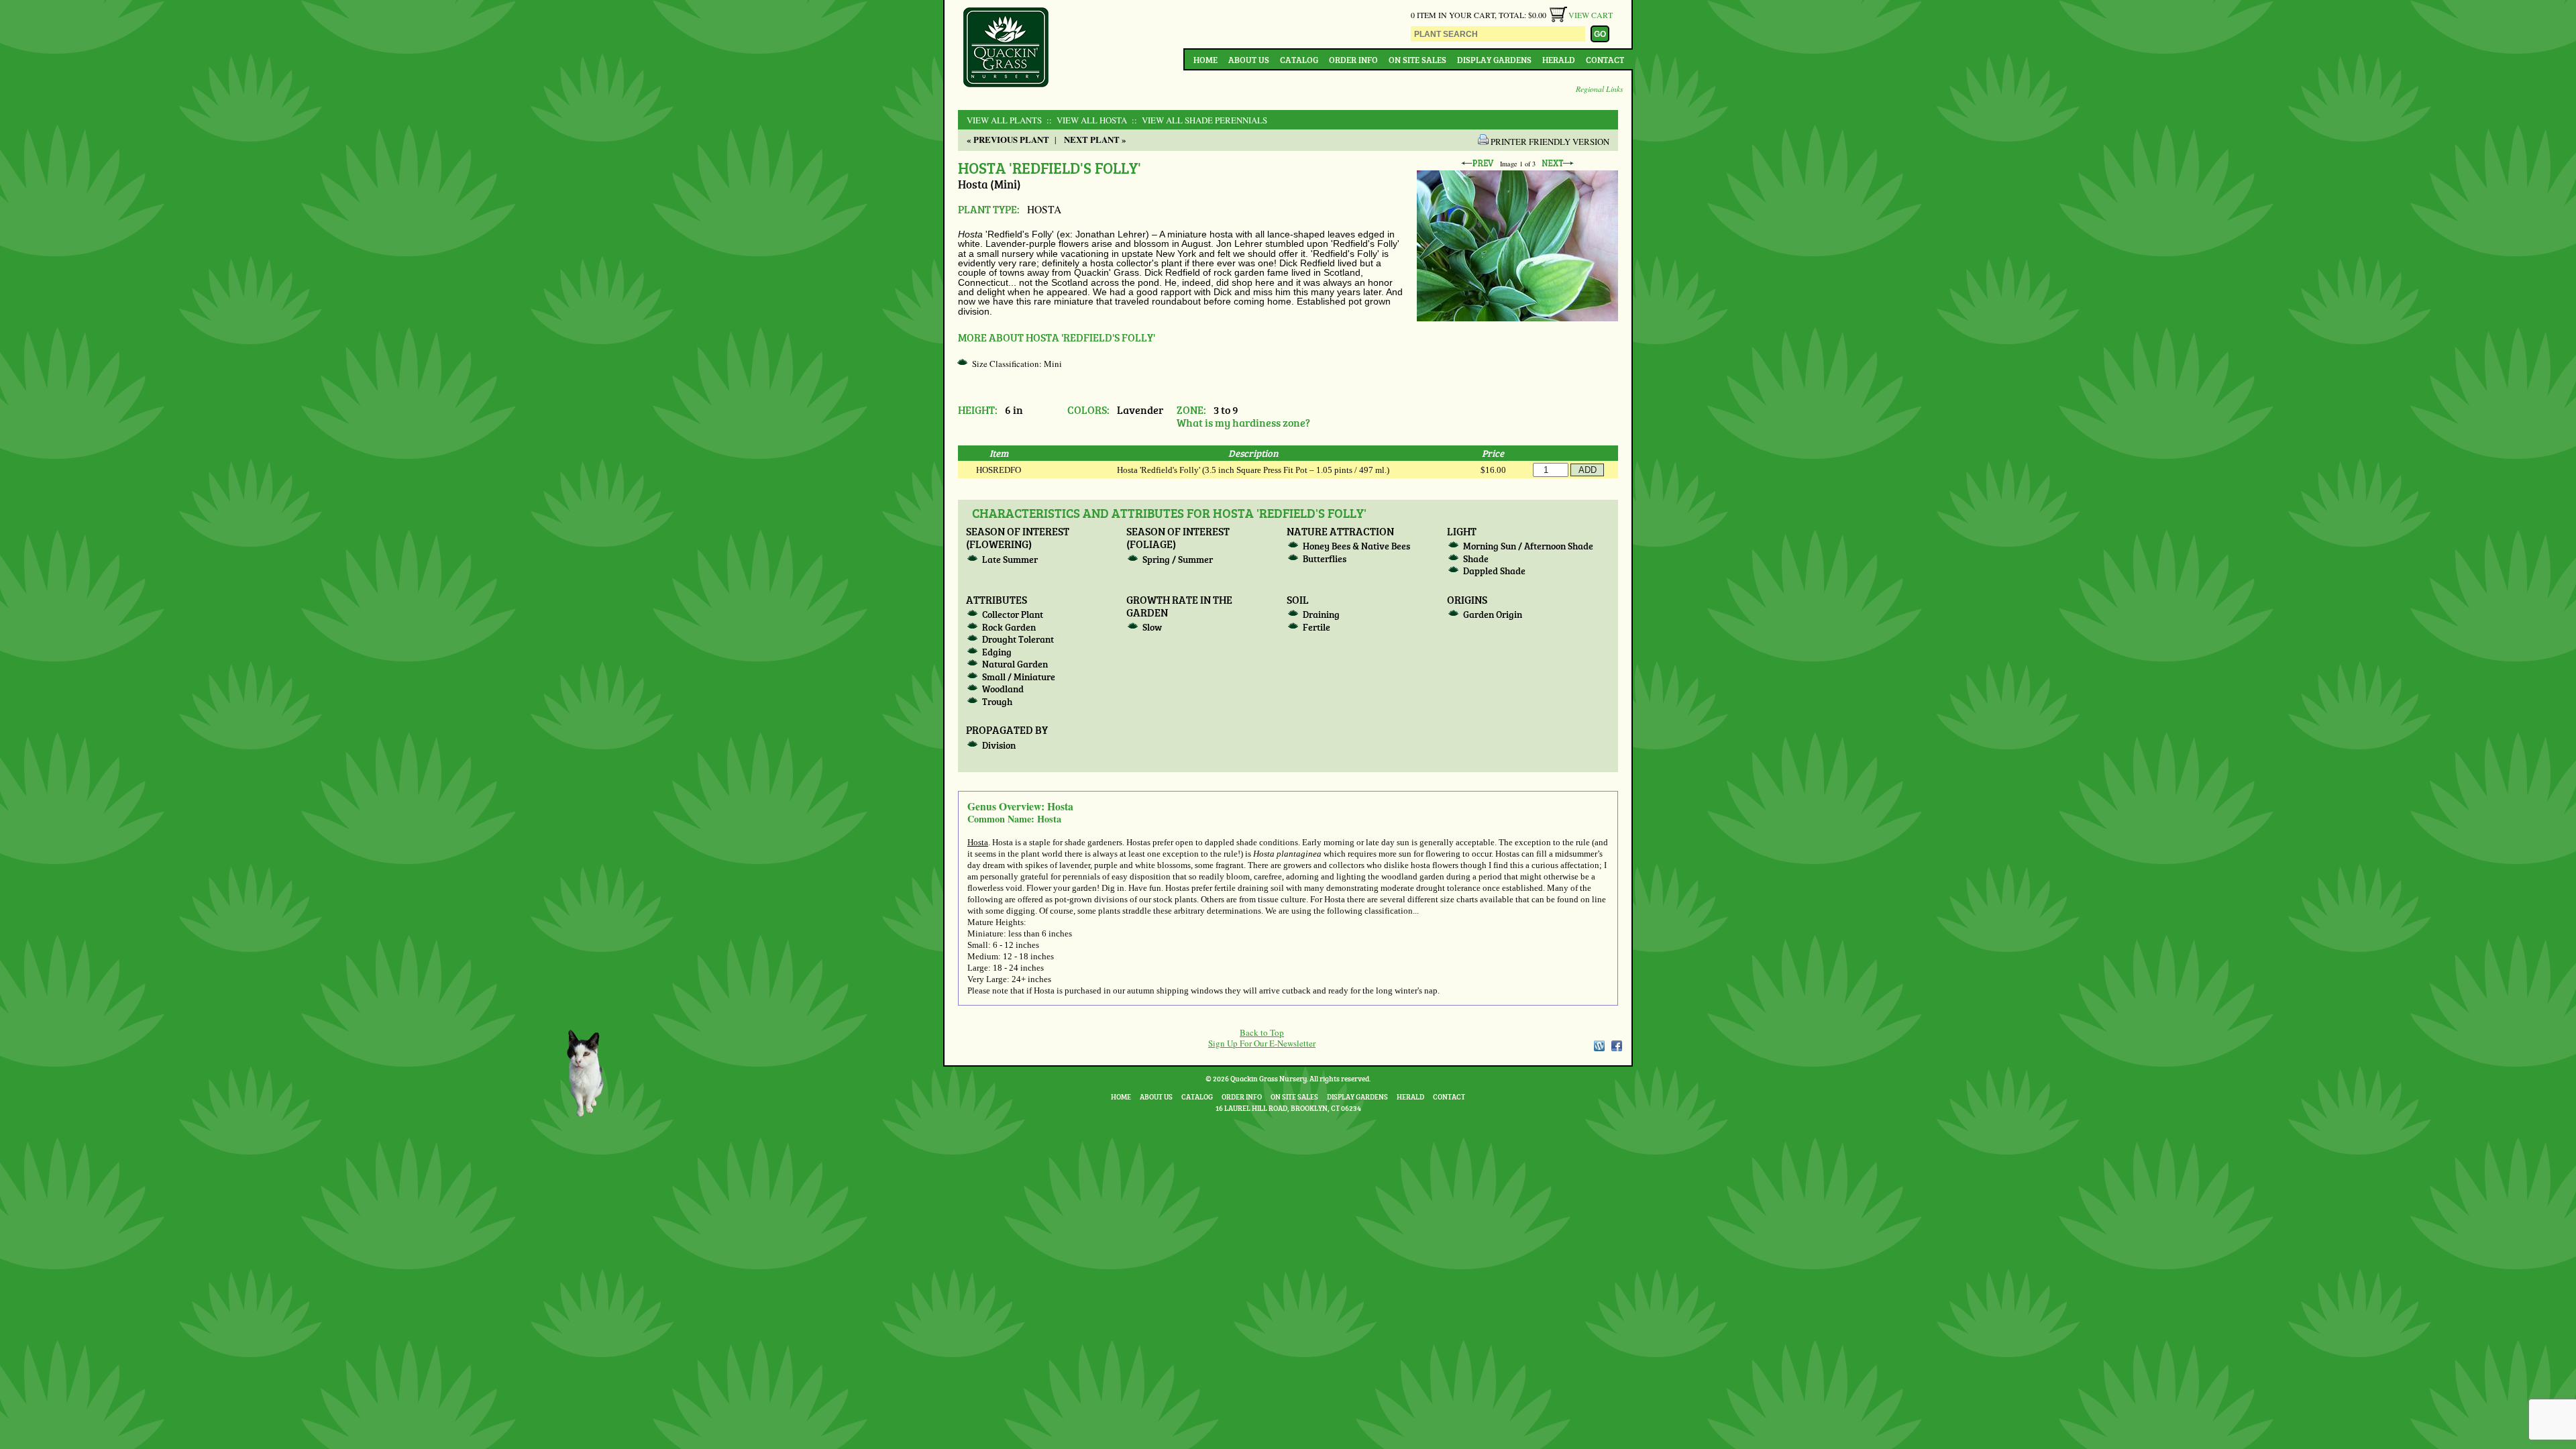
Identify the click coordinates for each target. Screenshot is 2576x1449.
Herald (1559, 60)
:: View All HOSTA (1085, 120)
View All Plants (1004, 120)
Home (1205, 60)
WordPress (1599, 1046)
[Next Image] (1558, 164)
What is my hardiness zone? (1243, 422)
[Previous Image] (1477, 164)
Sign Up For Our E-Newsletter (1262, 1043)
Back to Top (1262, 1032)
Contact (1605, 60)
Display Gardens (1494, 60)
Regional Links (1600, 89)
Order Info (1353, 60)
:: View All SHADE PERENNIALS (1198, 120)
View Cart (1591, 15)
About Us (1249, 60)
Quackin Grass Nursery (1006, 48)
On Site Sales (1417, 60)
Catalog (1299, 60)
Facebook (1617, 1046)
